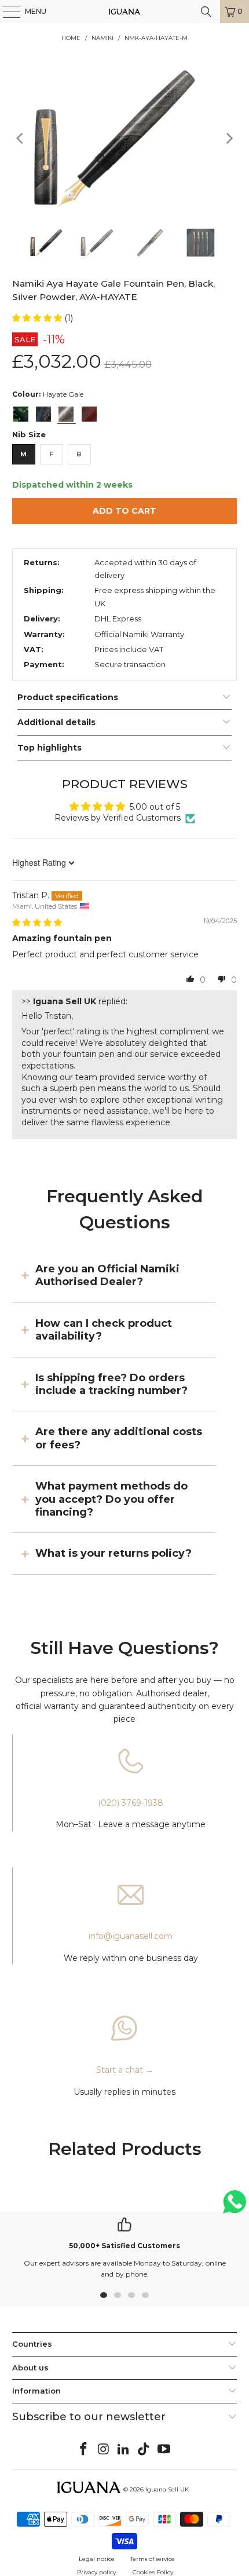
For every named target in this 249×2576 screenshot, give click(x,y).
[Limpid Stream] (43, 414)
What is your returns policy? (113, 1553)
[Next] (228, 138)
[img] (37, 923)
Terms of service (153, 2559)
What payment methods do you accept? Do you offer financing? (111, 1499)
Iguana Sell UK (167, 2489)
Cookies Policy (153, 2572)
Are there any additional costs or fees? (119, 1438)
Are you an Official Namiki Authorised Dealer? (107, 1275)
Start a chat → (125, 2070)
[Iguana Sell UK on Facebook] (84, 2450)
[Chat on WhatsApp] (235, 2207)
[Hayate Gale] (66, 414)
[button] (38, 318)
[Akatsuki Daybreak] (89, 414)
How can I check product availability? (104, 1330)
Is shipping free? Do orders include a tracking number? (111, 1384)
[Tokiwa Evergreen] (21, 414)
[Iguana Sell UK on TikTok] (144, 2450)
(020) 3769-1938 (131, 1803)
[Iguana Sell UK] (125, 12)
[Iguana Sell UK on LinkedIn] (124, 2450)
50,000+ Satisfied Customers (124, 2246)
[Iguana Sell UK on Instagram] (104, 2450)
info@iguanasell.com (131, 1936)
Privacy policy (96, 2572)
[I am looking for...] (206, 12)
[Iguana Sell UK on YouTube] (164, 2450)
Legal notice (97, 2559)
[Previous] (21, 138)
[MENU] (6, 12)
